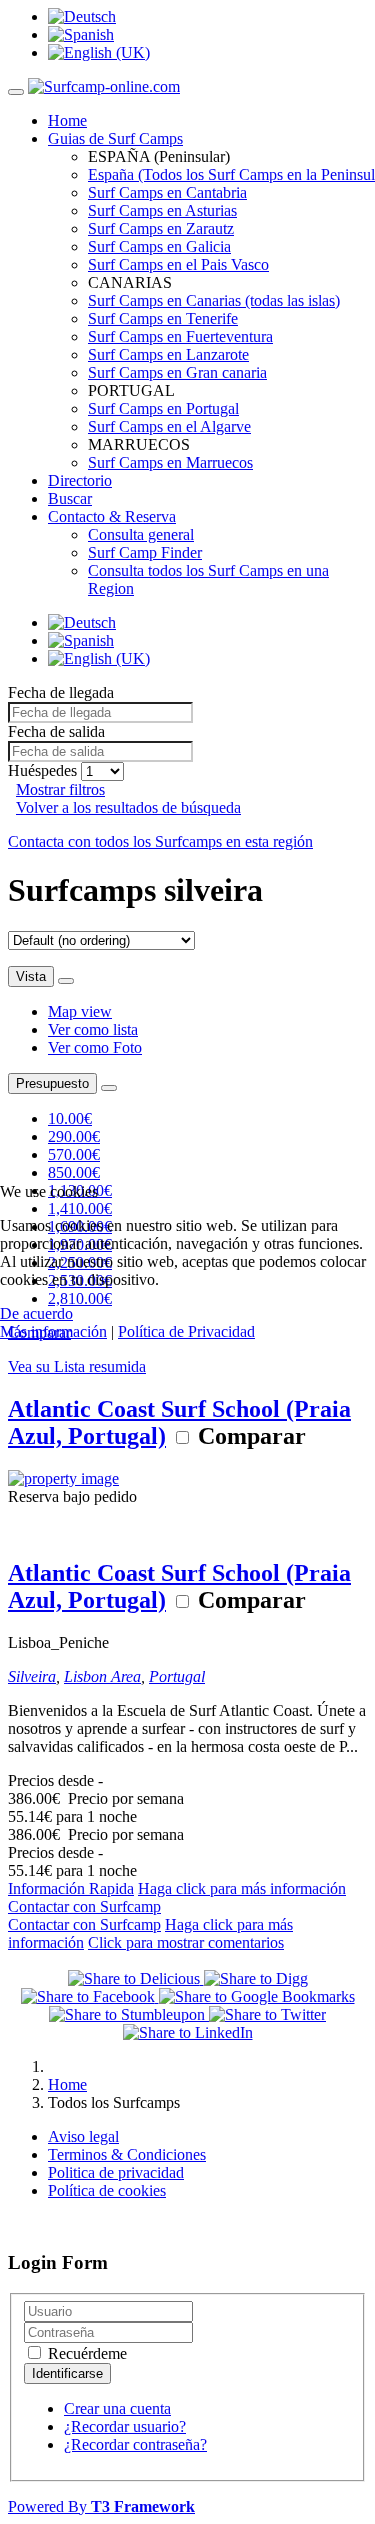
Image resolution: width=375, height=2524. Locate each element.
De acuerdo (36, 1313)
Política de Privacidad (186, 1331)
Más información (53, 1331)
